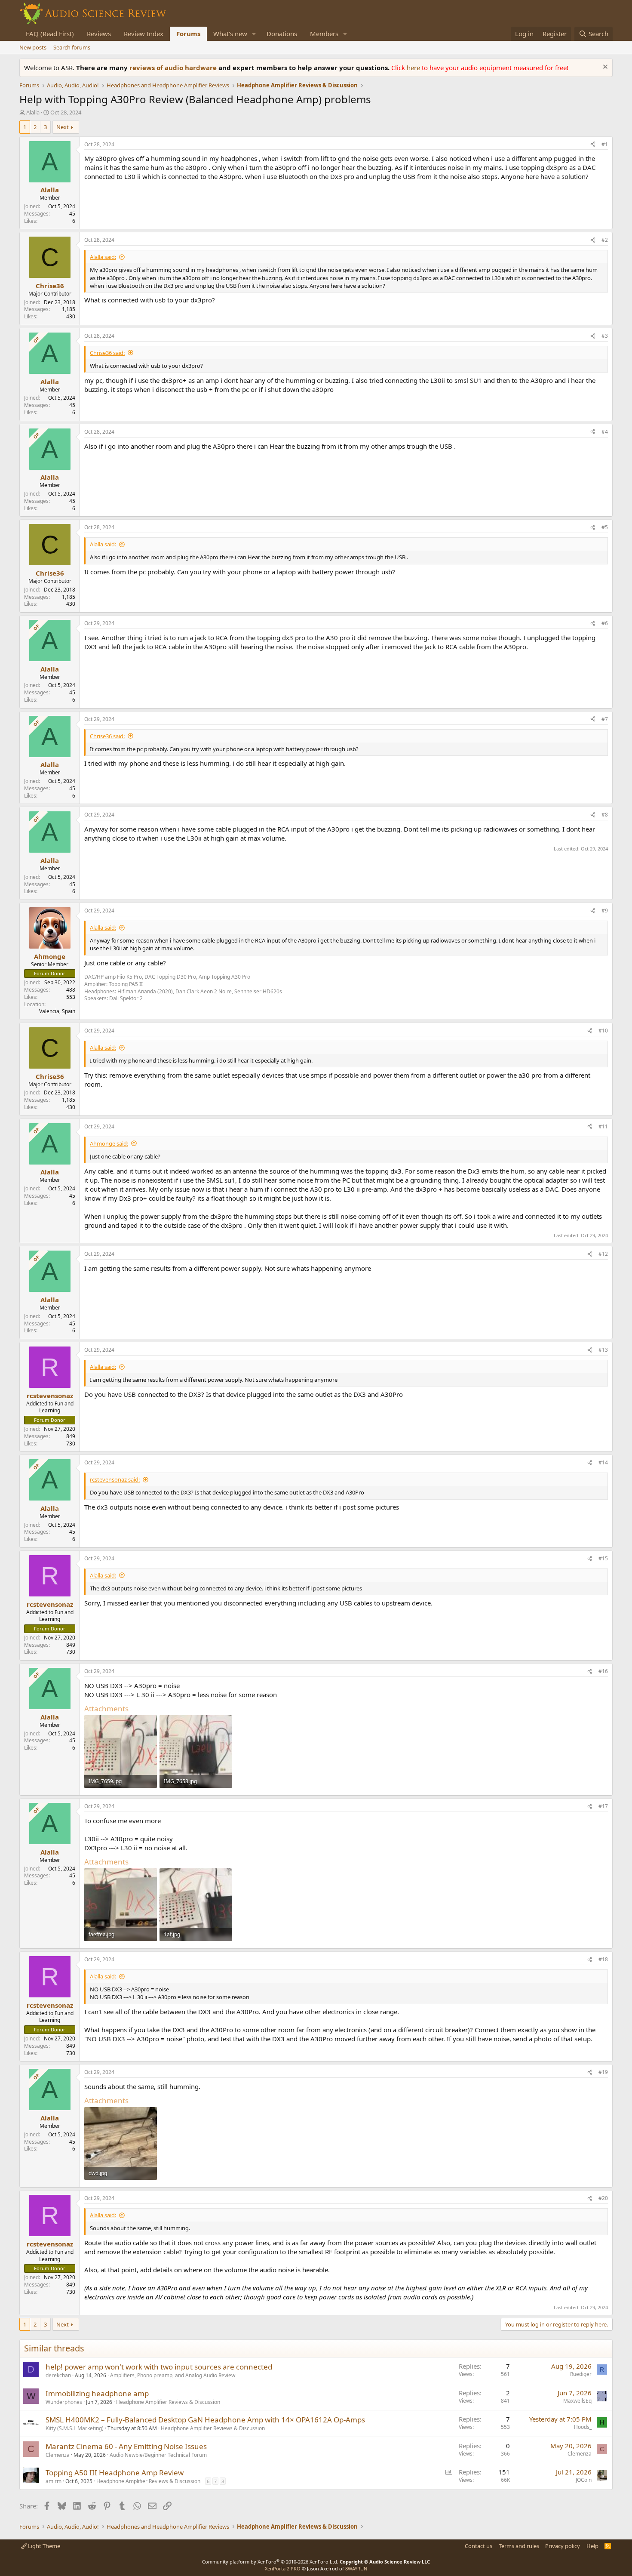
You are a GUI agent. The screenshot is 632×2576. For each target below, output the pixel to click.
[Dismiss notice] (604, 68)
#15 (603, 1558)
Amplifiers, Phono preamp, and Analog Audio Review (173, 2375)
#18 (603, 1959)
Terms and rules (519, 2546)
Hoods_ (583, 2427)
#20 (603, 2198)
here (414, 68)
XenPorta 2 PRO (283, 2568)
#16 (603, 1671)
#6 (605, 623)
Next (63, 127)
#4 (605, 432)
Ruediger (581, 2374)
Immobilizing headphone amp (97, 2393)
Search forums (72, 47)
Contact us (479, 2546)
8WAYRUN (356, 2568)
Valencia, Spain (57, 1011)
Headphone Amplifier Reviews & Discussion (168, 2402)
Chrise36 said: (107, 353)
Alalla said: (103, 257)
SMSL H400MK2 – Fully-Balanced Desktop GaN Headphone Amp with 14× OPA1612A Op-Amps (205, 2420)
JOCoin (584, 2480)
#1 (605, 144)
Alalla (33, 112)
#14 (603, 1462)
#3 (605, 336)
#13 (603, 1350)
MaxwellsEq (577, 2401)
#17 (603, 1806)
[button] (254, 34)
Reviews (99, 34)
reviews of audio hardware (174, 68)
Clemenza (58, 2455)
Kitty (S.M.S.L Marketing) (75, 2428)
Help (592, 2546)
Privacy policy (563, 2546)
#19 (603, 2072)
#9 (605, 911)
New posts (33, 47)
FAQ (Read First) (50, 34)
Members (324, 34)
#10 (603, 1031)
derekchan (58, 2375)
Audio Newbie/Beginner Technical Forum (158, 2455)
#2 (605, 240)
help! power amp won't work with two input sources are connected (159, 2367)
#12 (603, 1254)
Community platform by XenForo (270, 2562)
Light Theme (43, 2546)
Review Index (144, 34)
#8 (605, 815)
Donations (282, 34)
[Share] (593, 145)
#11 (603, 1126)
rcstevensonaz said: (115, 1479)
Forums (188, 34)
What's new (230, 34)
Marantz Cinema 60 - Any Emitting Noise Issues (126, 2446)
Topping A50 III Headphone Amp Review (115, 2473)
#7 (605, 719)
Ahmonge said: (109, 1143)
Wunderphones (64, 2402)
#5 (605, 527)
